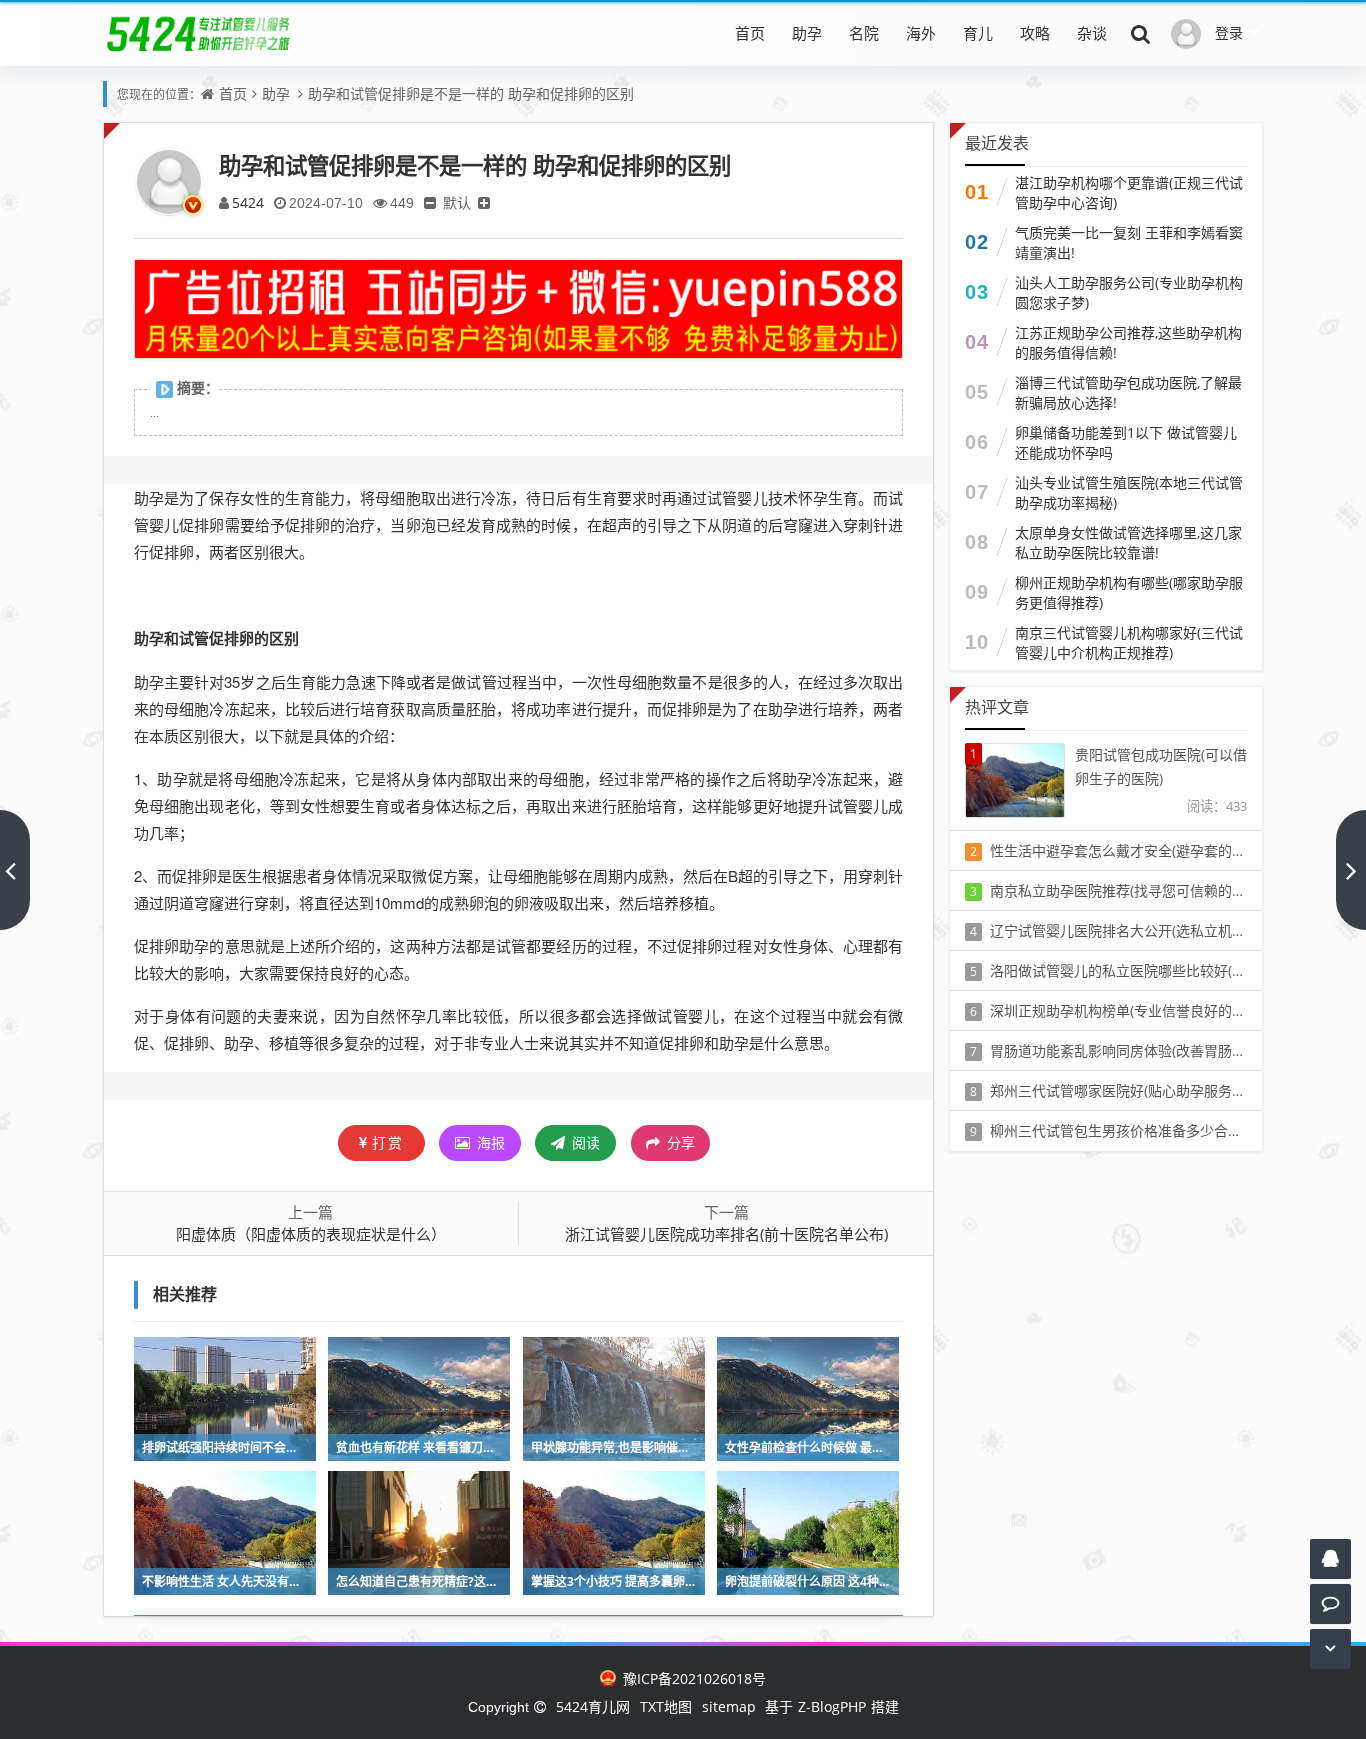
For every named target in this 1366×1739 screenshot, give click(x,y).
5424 (248, 202)
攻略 (1035, 33)
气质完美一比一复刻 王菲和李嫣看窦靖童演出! (1129, 242)
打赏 (388, 1142)
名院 (864, 33)
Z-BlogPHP (832, 1706)
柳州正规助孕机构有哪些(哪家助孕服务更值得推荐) (1129, 592)
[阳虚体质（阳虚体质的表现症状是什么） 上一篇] (15, 870)
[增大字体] (484, 202)
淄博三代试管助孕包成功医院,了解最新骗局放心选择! (1128, 392)
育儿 (978, 33)
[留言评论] (1330, 1603)
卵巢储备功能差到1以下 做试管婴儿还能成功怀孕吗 (1126, 442)
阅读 (584, 1142)
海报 (489, 1142)
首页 (750, 33)
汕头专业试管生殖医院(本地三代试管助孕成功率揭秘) (1129, 492)
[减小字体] (430, 202)
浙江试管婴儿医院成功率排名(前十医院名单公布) (726, 1234)
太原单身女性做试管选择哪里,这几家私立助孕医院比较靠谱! (1128, 542)
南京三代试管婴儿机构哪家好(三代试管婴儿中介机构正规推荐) (1129, 642)
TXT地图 (666, 1706)
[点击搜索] (1141, 33)
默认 (457, 202)
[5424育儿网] (199, 33)
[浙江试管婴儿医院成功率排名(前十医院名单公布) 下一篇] (1351, 870)
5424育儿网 (593, 1706)
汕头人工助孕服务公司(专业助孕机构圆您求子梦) (1129, 292)
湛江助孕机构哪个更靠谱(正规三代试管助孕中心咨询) (1129, 192)
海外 (921, 33)
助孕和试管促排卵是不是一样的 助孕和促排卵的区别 (471, 93)
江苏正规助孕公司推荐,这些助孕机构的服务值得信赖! (1128, 342)
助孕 (807, 33)
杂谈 (1092, 33)
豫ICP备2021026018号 (692, 1678)
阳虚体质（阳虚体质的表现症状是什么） (311, 1234)
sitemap (729, 1706)
